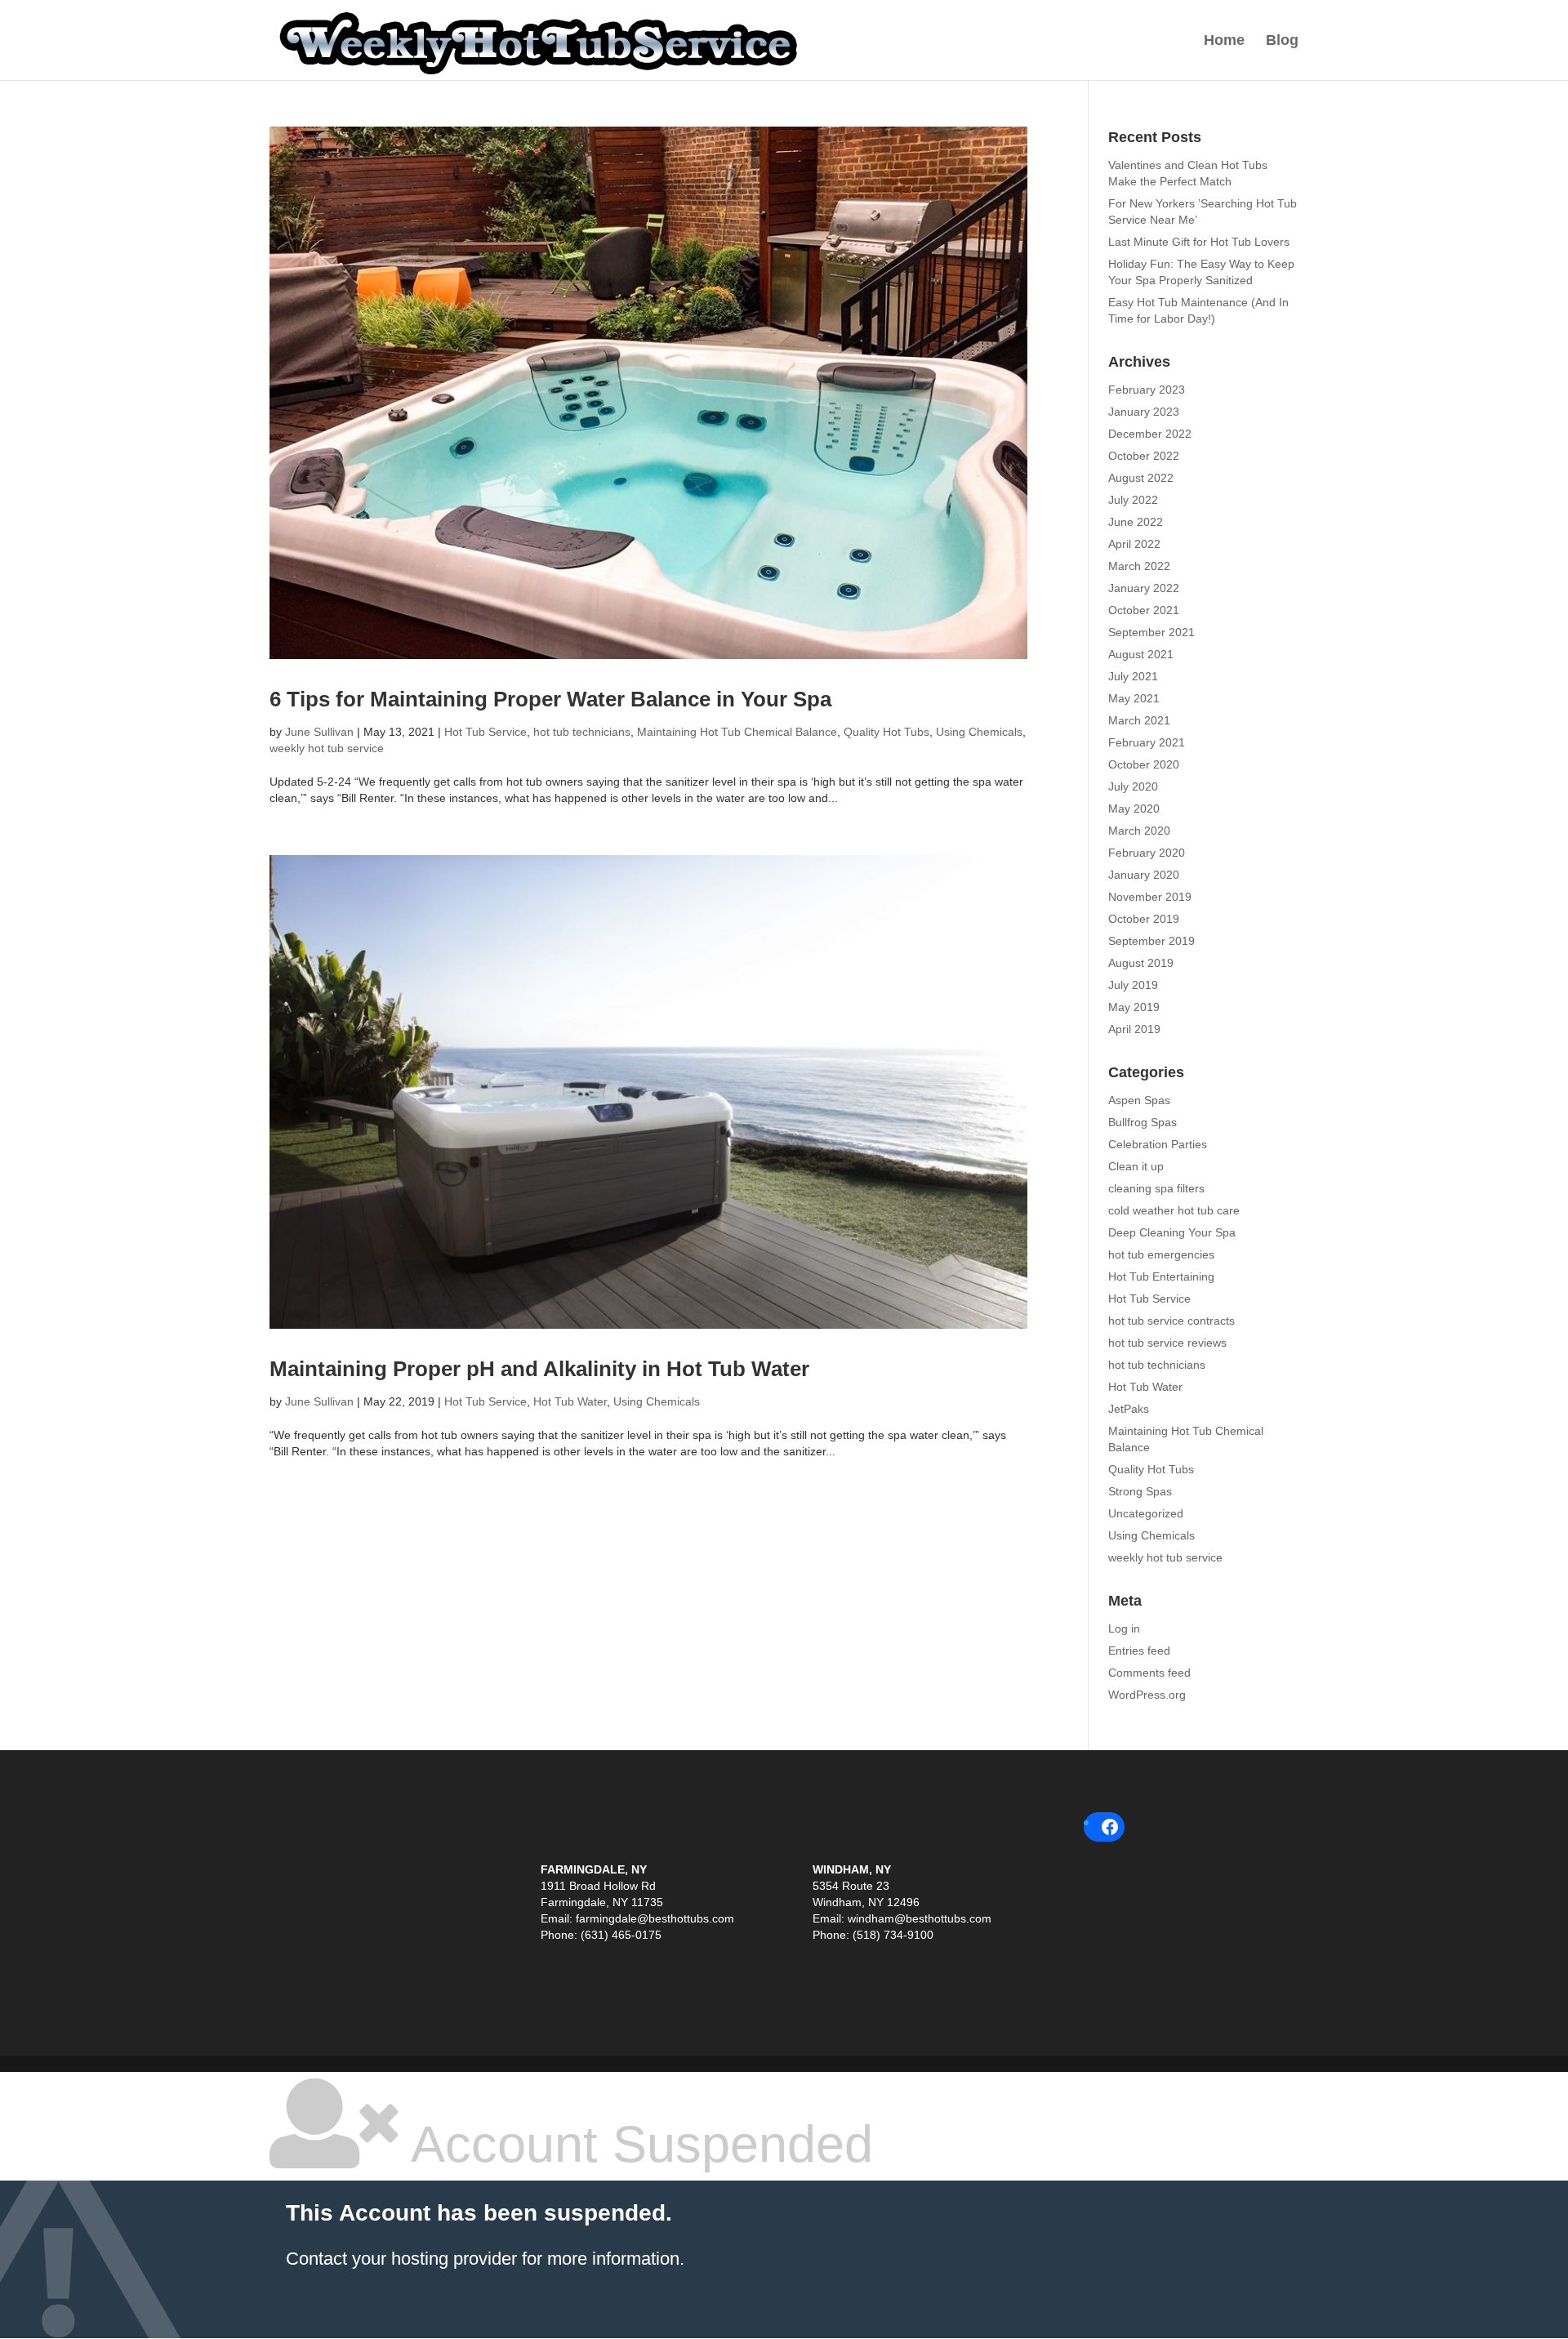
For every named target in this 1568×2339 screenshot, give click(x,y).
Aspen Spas (1139, 1100)
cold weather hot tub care (1174, 1210)
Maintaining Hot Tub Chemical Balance (737, 732)
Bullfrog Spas (1143, 1122)
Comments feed (1149, 1673)
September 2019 (1151, 941)
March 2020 (1139, 831)
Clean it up (1136, 1166)
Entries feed (1139, 1651)
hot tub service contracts (1172, 1321)
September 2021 (1151, 632)
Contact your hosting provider (401, 2259)
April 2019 (1134, 1029)
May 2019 (1134, 1007)
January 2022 (1144, 588)
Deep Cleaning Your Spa (1172, 1232)
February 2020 (1147, 853)
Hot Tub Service (486, 732)
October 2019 (1144, 919)
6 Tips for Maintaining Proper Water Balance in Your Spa (550, 699)
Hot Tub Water (570, 1401)
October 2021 (1144, 610)
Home (1224, 41)
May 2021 (1134, 698)
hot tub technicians (582, 732)
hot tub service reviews (1167, 1343)
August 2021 (1141, 654)
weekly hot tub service (327, 748)
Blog (1282, 41)
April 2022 (1134, 544)
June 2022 (1136, 522)
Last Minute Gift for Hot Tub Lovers (1199, 242)
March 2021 (1139, 720)
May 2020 (1134, 809)
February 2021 (1147, 742)
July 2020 (1133, 786)
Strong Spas (1140, 1491)
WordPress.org (1147, 1695)
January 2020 (1144, 875)
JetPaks (1129, 1409)
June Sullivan (319, 732)
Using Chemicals (979, 732)
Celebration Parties (1158, 1144)
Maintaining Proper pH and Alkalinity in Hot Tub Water (539, 1369)
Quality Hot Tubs (886, 732)
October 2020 (1144, 764)
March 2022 (1139, 566)
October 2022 (1144, 456)
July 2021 (1133, 676)
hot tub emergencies (1161, 1254)
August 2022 (1141, 478)
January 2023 (1144, 412)
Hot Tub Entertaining (1161, 1276)
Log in (1124, 1628)
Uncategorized (1146, 1513)
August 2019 (1141, 963)
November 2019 (1150, 897)
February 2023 (1147, 390)
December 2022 (1150, 434)
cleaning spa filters (1156, 1188)
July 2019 (1133, 985)
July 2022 (1133, 500)
